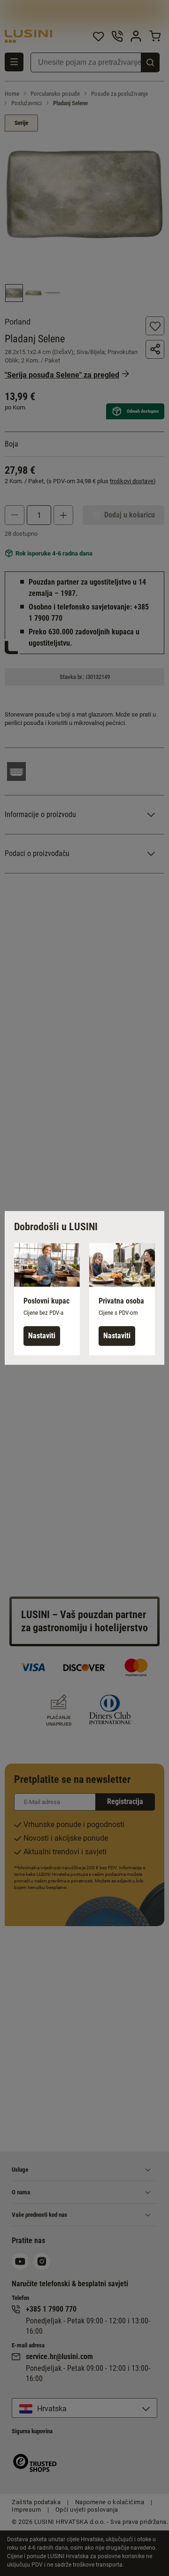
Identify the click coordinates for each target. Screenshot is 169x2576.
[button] (47, 1299)
